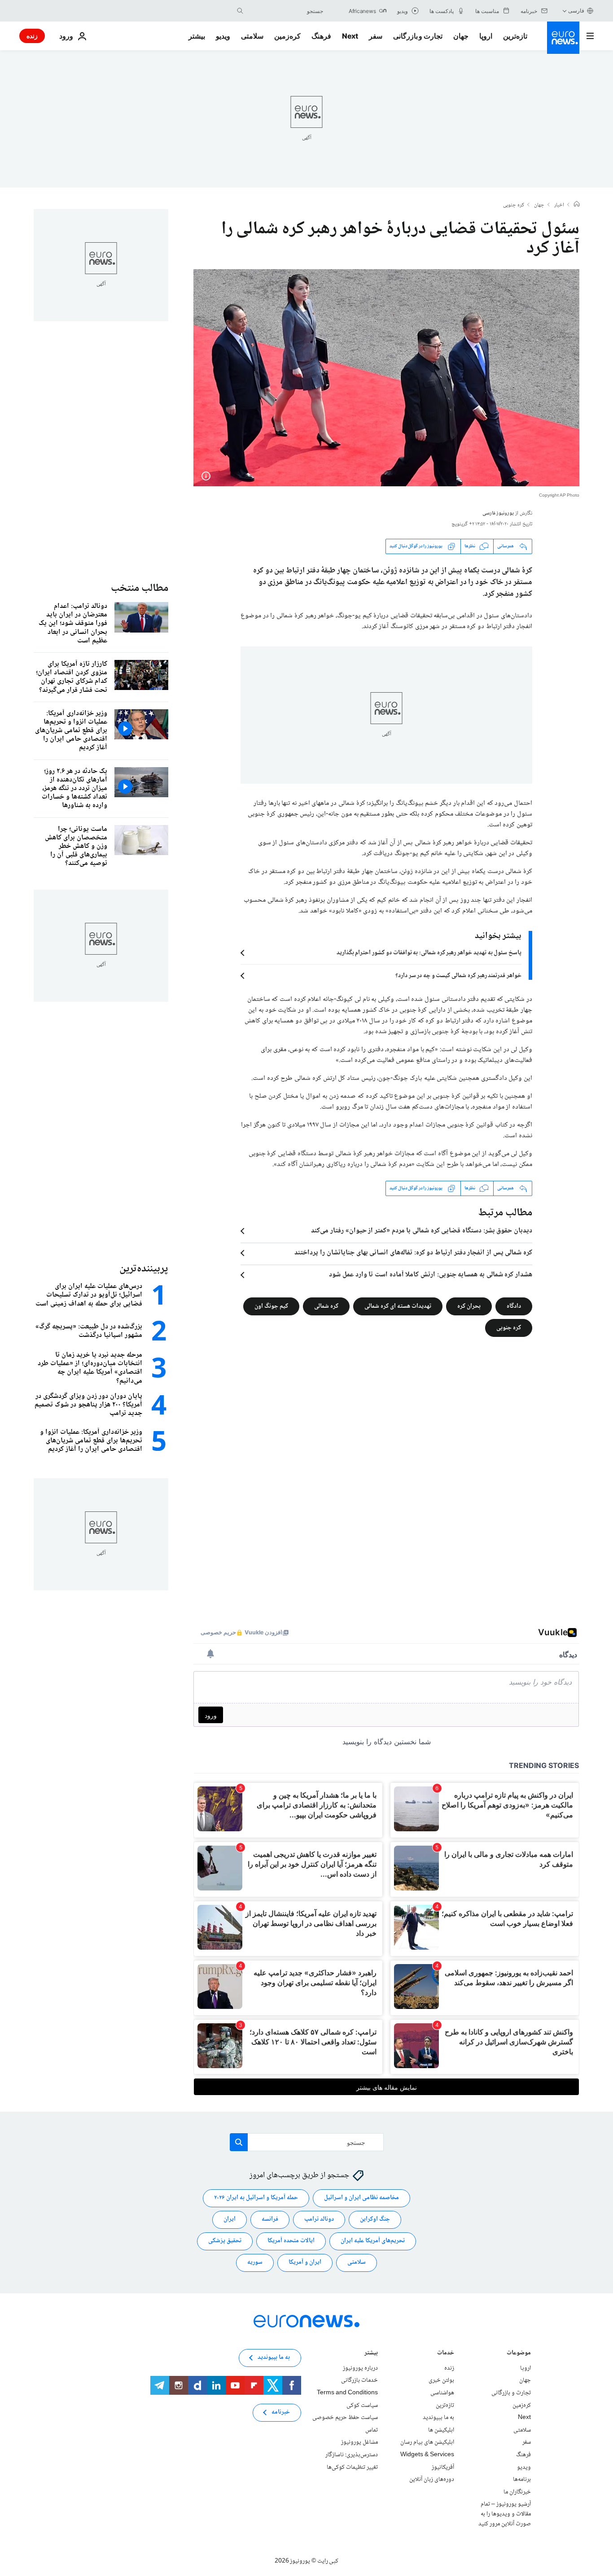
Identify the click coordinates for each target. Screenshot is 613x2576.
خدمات (446, 2354)
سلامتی (252, 36)
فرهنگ (321, 36)
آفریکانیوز (443, 2467)
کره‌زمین (287, 36)
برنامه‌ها (522, 2480)
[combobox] (285, 11)
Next (350, 36)
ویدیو (223, 36)
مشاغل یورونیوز (359, 2442)
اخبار (559, 205)
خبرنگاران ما (517, 2492)
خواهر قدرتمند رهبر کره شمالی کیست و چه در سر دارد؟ (458, 976)
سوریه (255, 2262)
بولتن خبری (441, 2380)
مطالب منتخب (140, 588)
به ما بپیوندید (438, 2418)
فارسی (576, 11)
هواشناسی (442, 2393)
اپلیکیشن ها (441, 2430)
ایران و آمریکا (305, 2262)
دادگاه (514, 1306)
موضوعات (519, 2354)
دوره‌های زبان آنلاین (432, 2480)
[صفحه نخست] (577, 205)
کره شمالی (326, 1306)
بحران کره (469, 1306)
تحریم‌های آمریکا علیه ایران (373, 2241)
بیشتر (371, 2354)
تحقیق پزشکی (225, 2241)
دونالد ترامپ (319, 2219)
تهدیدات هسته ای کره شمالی (398, 1306)
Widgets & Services (427, 2455)
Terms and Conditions (347, 2393)
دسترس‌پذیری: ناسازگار (352, 2455)
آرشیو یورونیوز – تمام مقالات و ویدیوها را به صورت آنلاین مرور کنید (505, 2514)
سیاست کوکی (362, 2405)
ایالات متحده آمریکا (291, 2241)
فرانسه (270, 2219)
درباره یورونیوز (360, 2368)
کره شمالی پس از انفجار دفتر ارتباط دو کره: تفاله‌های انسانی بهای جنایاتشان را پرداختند (413, 1253)
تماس (372, 2430)
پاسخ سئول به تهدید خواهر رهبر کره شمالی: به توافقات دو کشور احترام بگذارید (429, 953)
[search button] (240, 11)
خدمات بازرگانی (359, 2380)
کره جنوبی (514, 205)
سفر (376, 36)
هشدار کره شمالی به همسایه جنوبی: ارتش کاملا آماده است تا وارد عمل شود (431, 1275)
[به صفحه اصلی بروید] (563, 38)
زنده (32, 36)
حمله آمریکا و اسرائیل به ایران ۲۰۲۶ (256, 2198)
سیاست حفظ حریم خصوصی (345, 2418)
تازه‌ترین (515, 36)
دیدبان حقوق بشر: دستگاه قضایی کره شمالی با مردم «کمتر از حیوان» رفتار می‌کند (422, 1231)
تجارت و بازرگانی (418, 36)
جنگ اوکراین (375, 2219)
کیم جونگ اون (271, 1306)
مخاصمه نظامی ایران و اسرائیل (361, 2198)
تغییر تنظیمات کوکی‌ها (352, 2467)
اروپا (486, 36)
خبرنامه (281, 2412)
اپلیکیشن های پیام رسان (427, 2442)
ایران (230, 2219)
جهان (461, 36)
